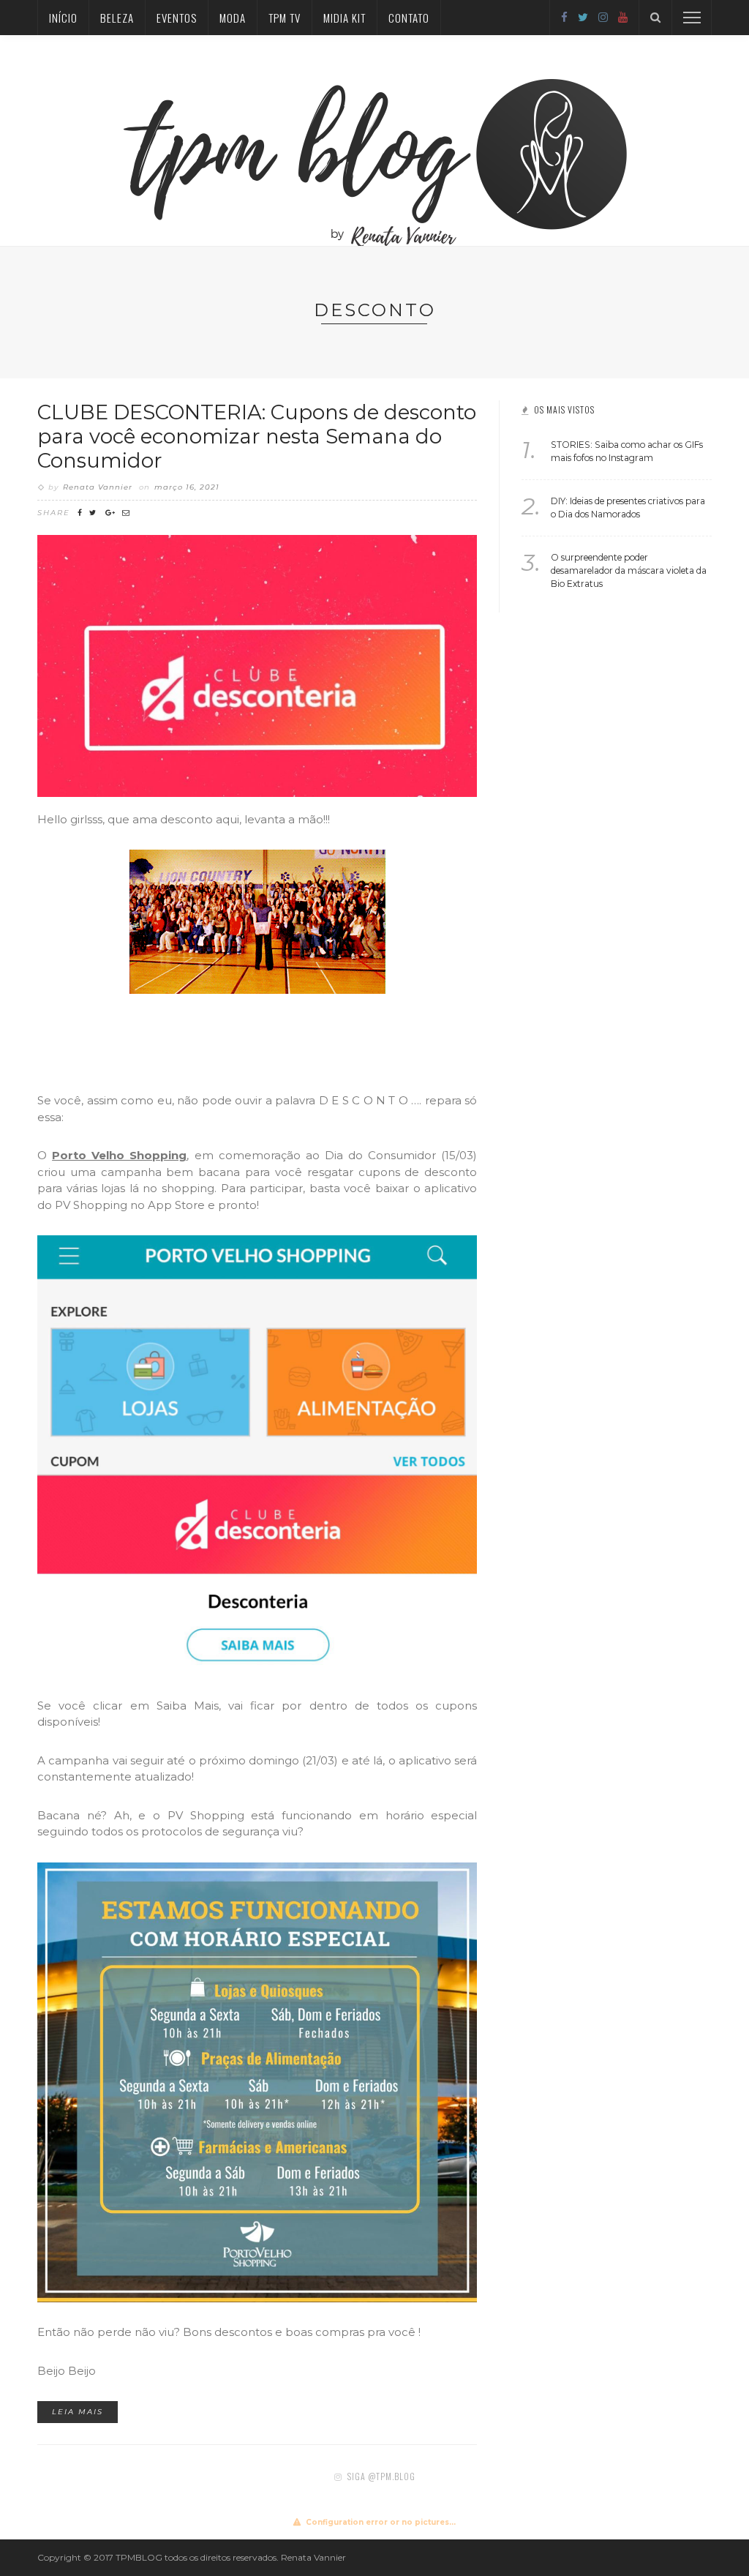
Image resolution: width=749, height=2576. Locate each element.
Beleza (117, 18)
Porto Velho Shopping (119, 1155)
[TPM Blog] (375, 140)
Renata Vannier (98, 487)
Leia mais (78, 2412)
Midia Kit (345, 18)
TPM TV (285, 18)
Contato (409, 18)
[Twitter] (583, 17)
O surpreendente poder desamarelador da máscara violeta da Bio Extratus (629, 570)
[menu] (692, 18)
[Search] (655, 18)
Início (63, 18)
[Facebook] (564, 17)
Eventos (177, 18)
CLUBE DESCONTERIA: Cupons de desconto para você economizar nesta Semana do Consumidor (257, 436)
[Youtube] (623, 17)
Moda (233, 18)
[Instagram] (603, 17)
